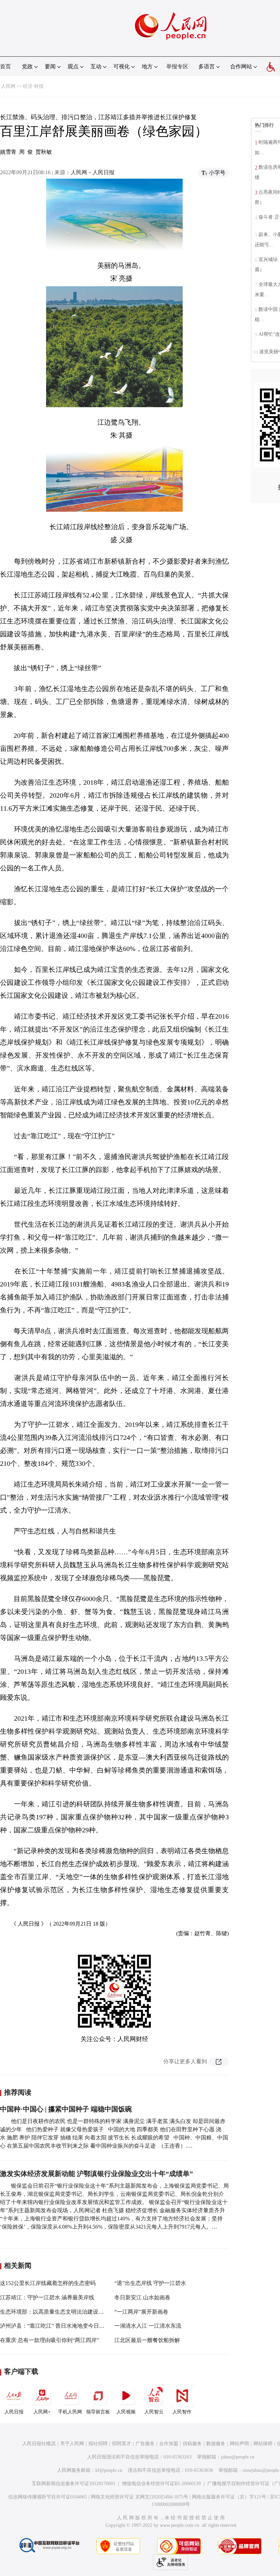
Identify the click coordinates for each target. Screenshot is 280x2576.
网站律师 (263, 2444)
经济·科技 (33, 86)
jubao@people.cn (238, 2457)
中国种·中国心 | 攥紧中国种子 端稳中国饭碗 (66, 2109)
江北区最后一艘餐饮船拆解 (147, 2340)
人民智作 (182, 2412)
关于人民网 (72, 2444)
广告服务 (145, 2444)
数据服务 (216, 2444)
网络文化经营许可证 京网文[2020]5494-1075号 (139, 2497)
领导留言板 (98, 2412)
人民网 (8, 86)
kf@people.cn (109, 2470)
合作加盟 (169, 2444)
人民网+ (42, 2412)
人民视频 (126, 2412)
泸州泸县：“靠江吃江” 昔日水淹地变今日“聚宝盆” (60, 2326)
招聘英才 (122, 2444)
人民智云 (154, 2412)
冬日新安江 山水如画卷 (142, 2297)
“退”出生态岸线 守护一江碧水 (150, 2283)
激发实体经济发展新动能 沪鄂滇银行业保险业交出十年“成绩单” (96, 2174)
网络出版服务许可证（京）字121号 (229, 2497)
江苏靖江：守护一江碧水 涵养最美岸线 (47, 2297)
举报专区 (177, 66)
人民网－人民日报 (93, 172)
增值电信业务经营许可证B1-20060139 (161, 2484)
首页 (5, 66)
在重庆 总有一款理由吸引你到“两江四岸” (50, 2340)
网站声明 (239, 2444)
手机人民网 (70, 2412)
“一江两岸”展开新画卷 (141, 2312)
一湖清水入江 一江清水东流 (148, 2326)
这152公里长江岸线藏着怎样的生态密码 (48, 2283)
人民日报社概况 (39, 2444)
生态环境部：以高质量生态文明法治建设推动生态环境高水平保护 (79, 2312)
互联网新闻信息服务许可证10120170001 (74, 2484)
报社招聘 (98, 2444)
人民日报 (14, 2412)
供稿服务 (192, 2444)
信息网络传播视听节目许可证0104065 (48, 2497)
